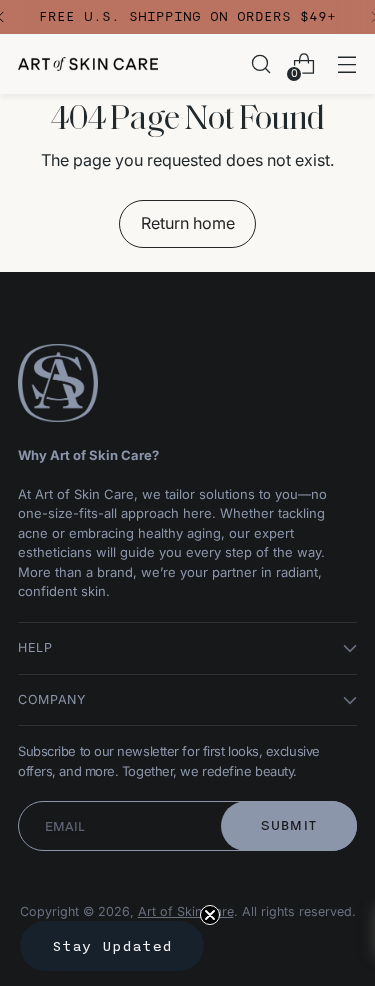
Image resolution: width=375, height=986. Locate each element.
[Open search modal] (260, 64)
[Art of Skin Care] (88, 64)
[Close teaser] (210, 915)
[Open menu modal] (346, 64)
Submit (289, 825)
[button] (112, 946)
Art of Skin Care (186, 911)
